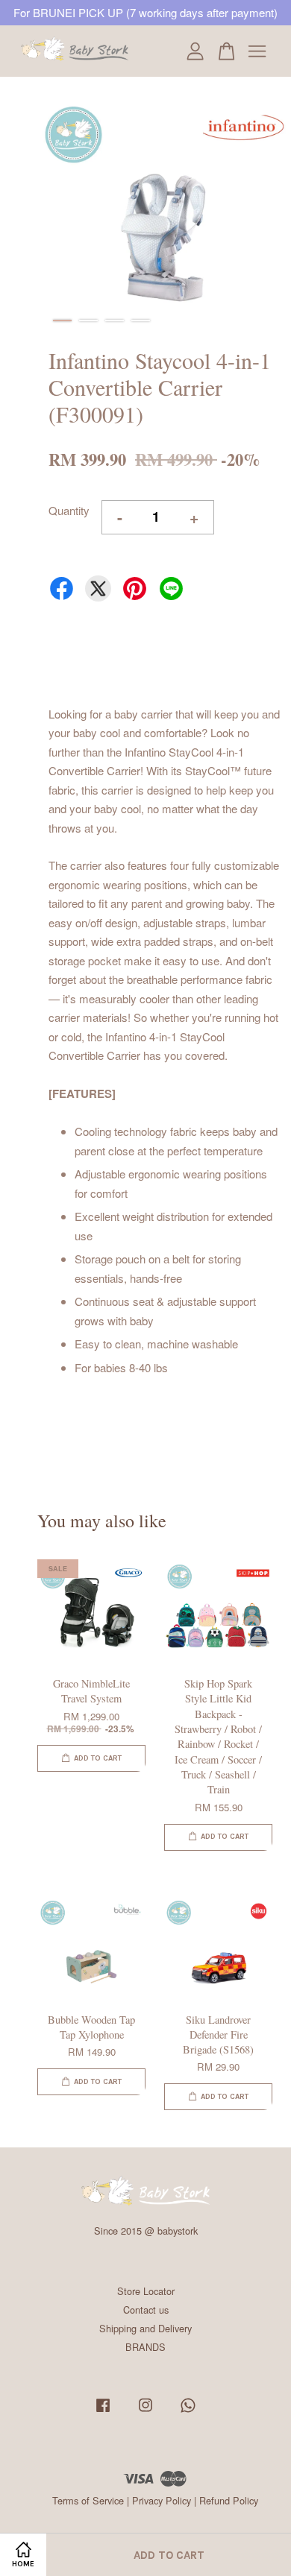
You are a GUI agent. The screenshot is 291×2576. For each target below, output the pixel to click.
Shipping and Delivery (145, 2328)
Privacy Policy (162, 2500)
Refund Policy (229, 2500)
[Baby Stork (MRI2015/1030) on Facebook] (103, 2412)
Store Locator (146, 2291)
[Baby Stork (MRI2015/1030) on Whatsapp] (188, 2412)
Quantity (69, 510)
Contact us (146, 2310)
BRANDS (145, 2347)
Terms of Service (88, 2500)
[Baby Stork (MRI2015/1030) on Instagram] (145, 2412)
